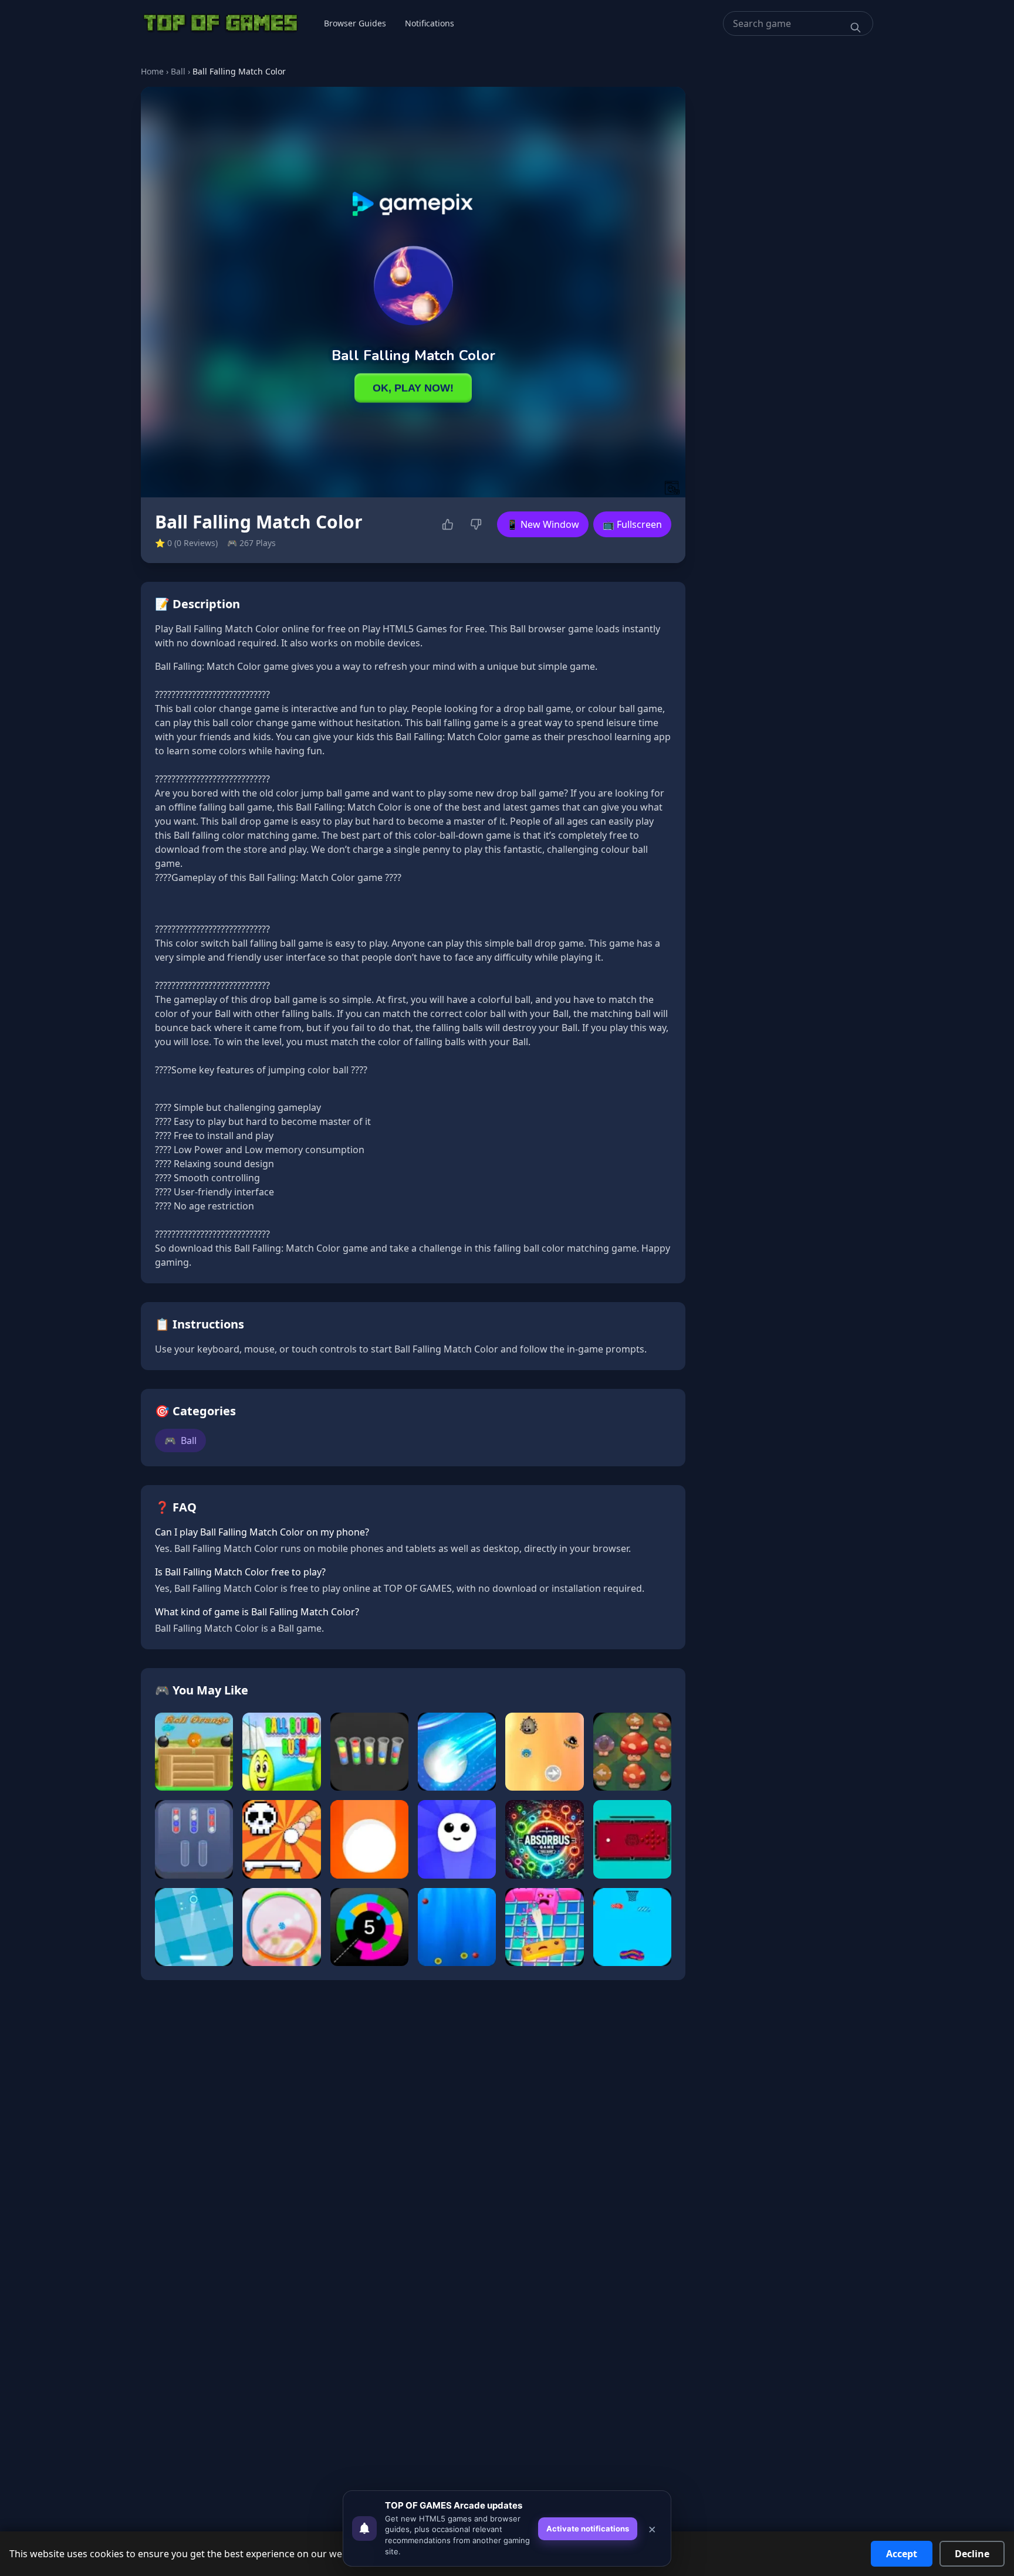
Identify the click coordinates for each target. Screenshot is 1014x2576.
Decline (972, 2554)
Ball (178, 71)
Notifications (430, 23)
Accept (902, 2554)
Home (152, 71)
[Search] (856, 28)
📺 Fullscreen (632, 524)
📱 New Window (543, 524)
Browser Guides (355, 23)
